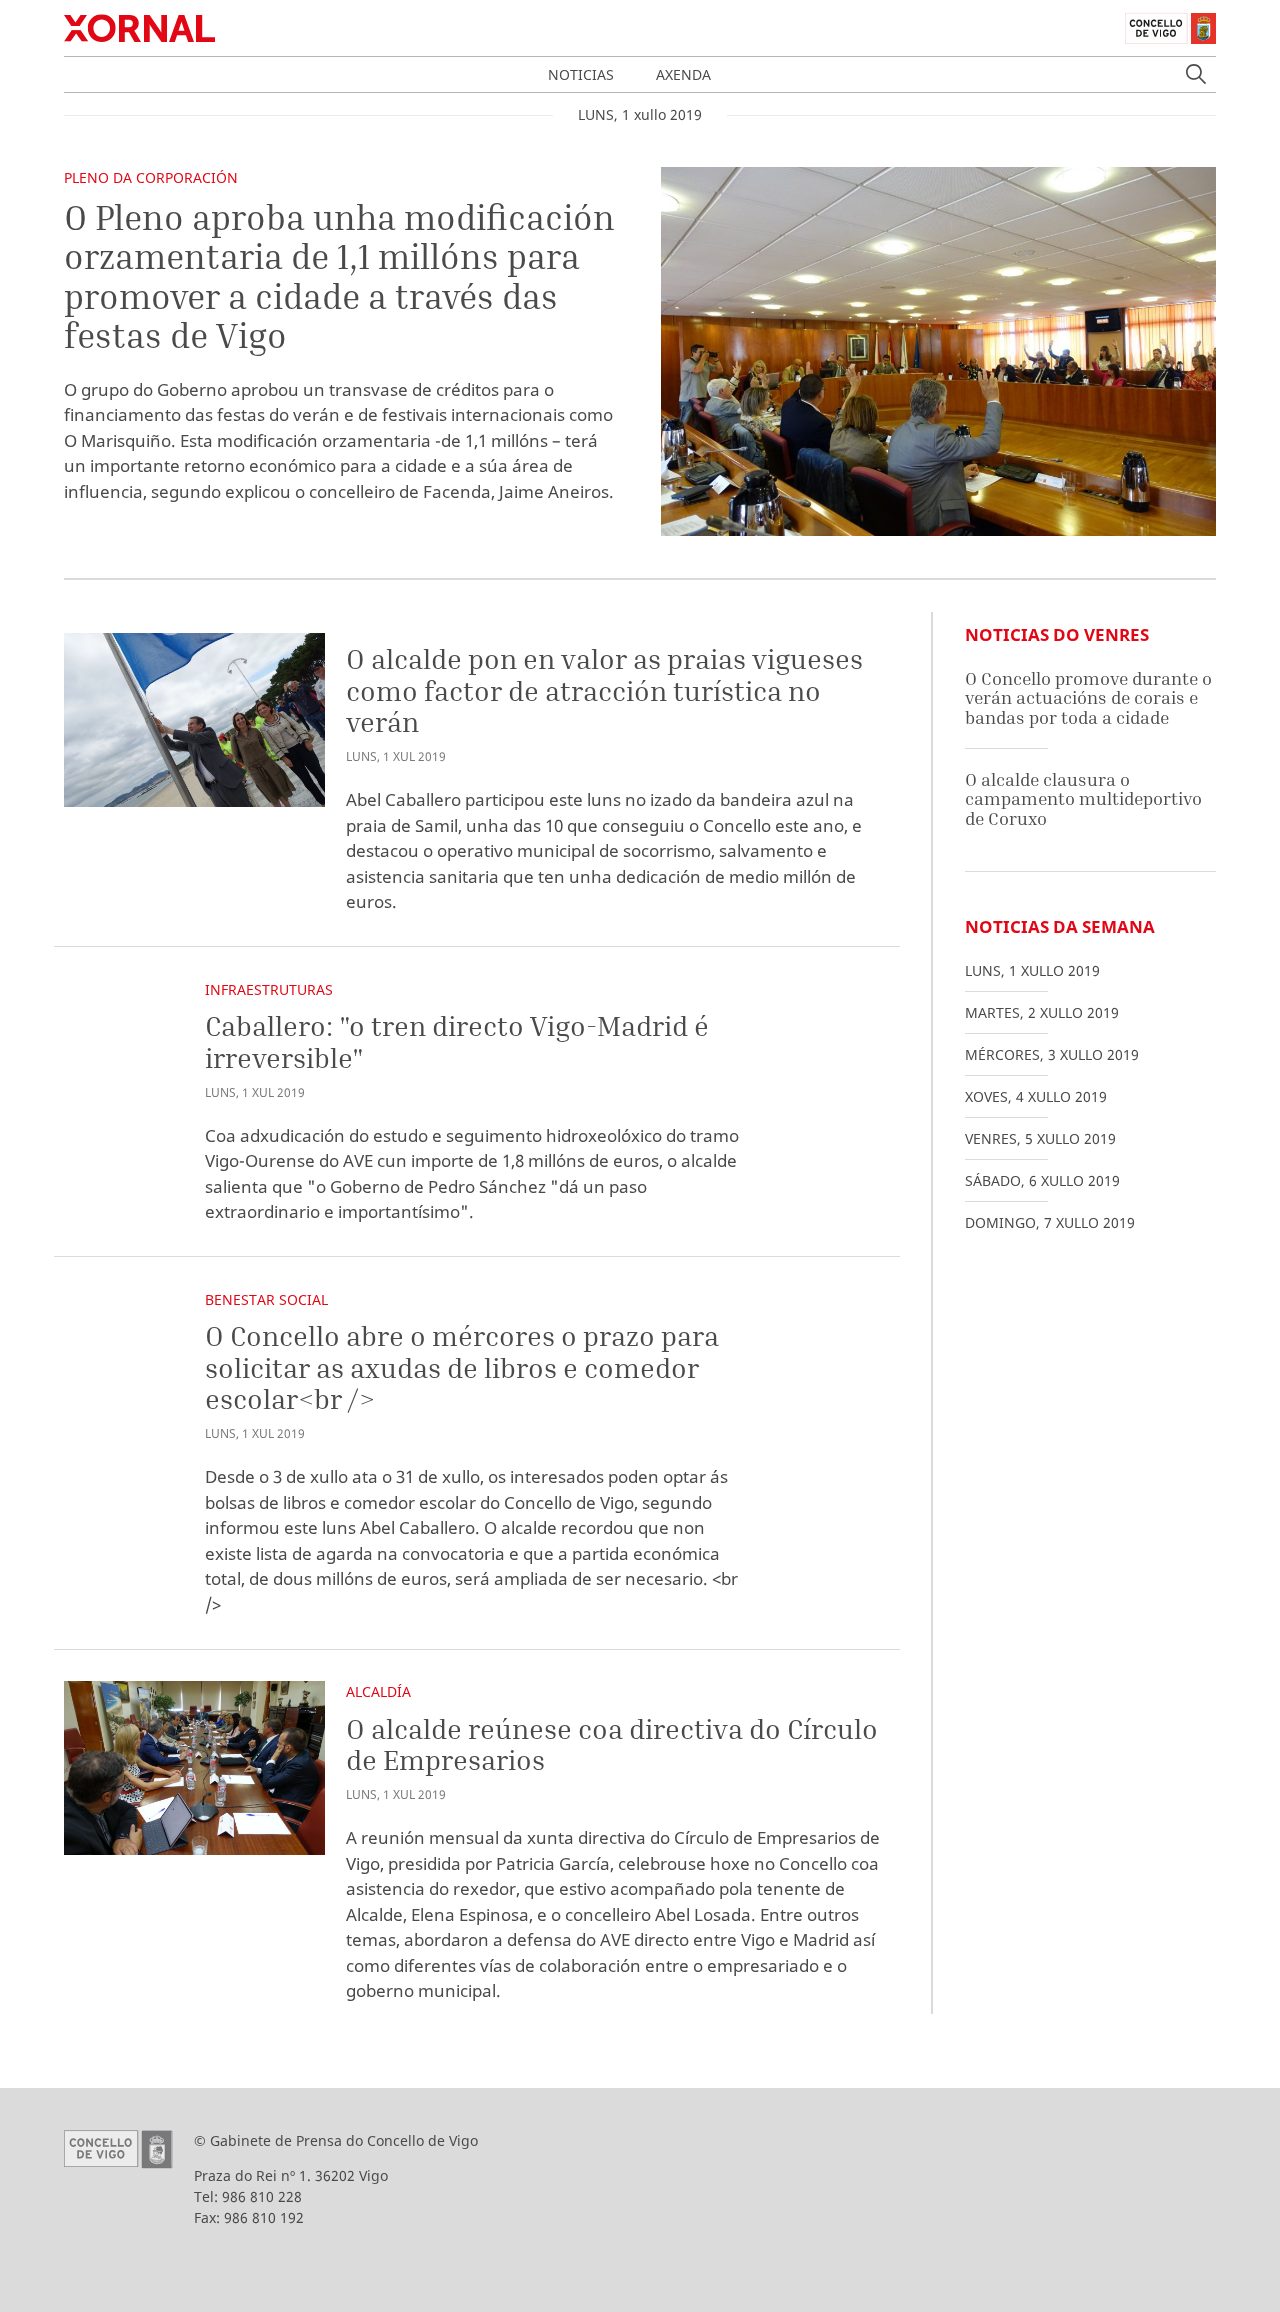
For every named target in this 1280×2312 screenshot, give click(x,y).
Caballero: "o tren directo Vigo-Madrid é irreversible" (457, 1041)
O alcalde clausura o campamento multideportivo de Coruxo (1083, 799)
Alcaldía (378, 1691)
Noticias (581, 74)
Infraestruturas (269, 989)
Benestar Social (266, 1299)
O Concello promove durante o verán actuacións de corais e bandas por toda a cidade (1088, 698)
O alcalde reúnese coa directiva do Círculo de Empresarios (612, 1744)
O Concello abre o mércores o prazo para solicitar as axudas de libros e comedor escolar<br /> (462, 1367)
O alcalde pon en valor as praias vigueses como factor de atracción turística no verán (604, 690)
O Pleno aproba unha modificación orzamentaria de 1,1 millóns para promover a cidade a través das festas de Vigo (339, 276)
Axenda (683, 74)
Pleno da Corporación (151, 177)
